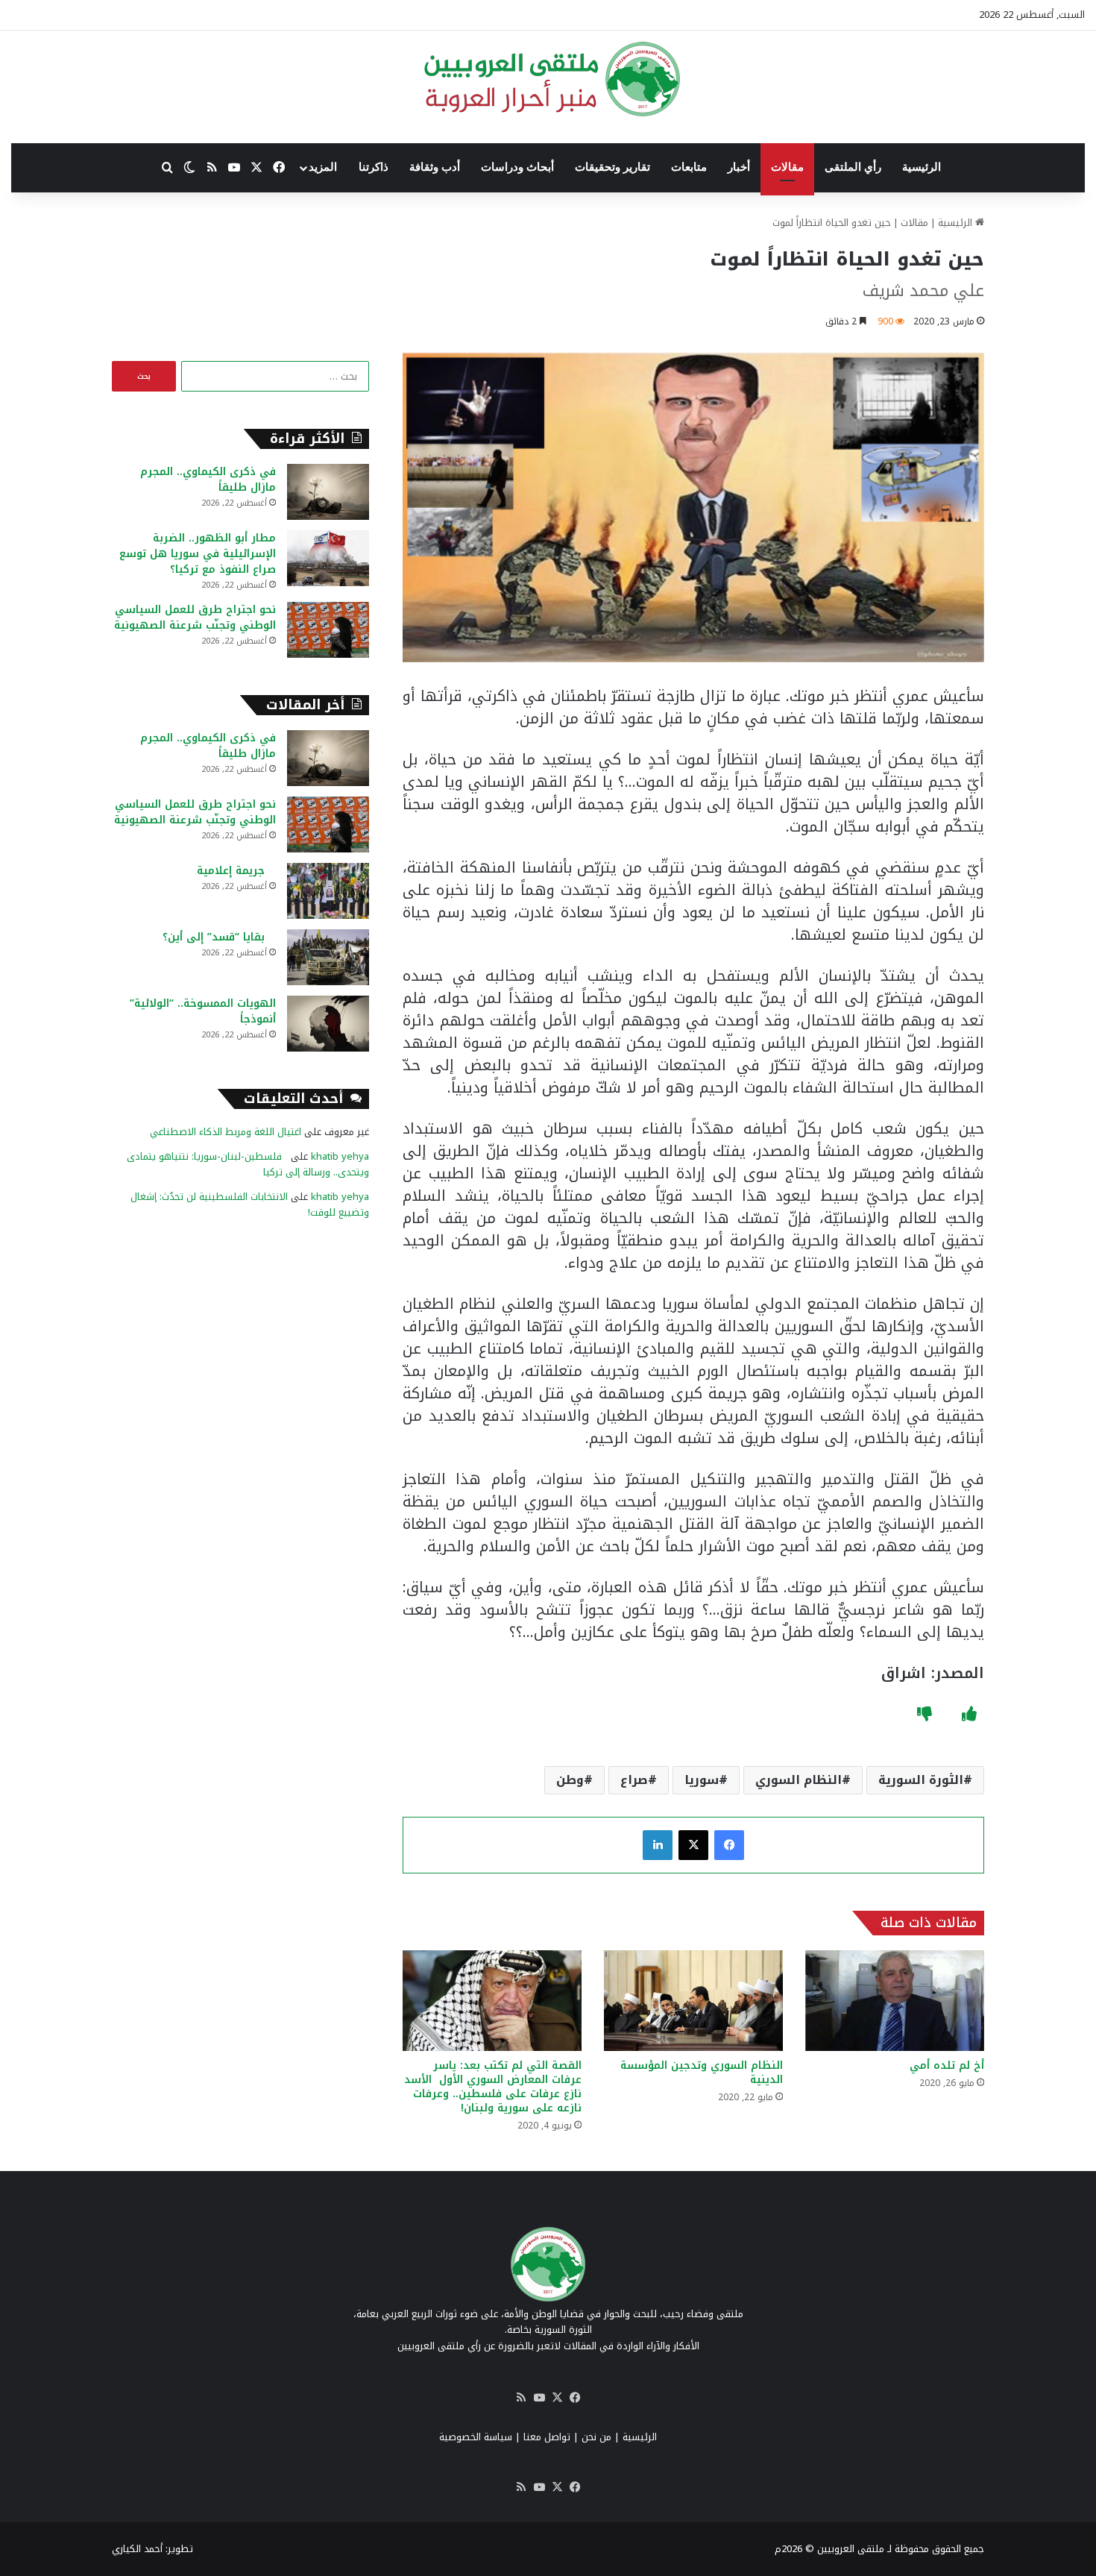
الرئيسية (922, 167)
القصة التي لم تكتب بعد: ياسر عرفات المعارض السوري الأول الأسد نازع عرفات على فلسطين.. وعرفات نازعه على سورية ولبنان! (493, 2087)
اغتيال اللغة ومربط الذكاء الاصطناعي (226, 1132)
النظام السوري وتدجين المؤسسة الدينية (702, 2073)
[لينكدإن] (658, 1845)
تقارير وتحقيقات (612, 167)
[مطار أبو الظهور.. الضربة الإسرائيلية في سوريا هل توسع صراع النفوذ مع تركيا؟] (328, 558)
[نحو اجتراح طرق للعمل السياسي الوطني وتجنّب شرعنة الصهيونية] (328, 630)
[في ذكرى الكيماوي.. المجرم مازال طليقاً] (328, 492)
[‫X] (693, 1845)
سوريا (702, 1780)
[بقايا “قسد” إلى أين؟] (328, 957)
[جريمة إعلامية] (328, 891)
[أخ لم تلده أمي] (895, 2001)
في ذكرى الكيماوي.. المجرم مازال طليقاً (208, 480)
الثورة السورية (921, 1780)
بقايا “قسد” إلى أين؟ (219, 937)
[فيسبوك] (729, 1845)
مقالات (787, 167)
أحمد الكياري (137, 2549)
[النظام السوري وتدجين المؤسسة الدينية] (693, 2001)
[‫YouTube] (539, 2398)
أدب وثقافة (435, 167)
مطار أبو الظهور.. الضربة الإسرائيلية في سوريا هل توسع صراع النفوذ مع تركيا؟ (198, 554)
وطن (570, 1780)
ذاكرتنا (374, 167)
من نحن (596, 2437)
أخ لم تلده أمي (947, 2065)
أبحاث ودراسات (517, 167)
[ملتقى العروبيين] (548, 79)
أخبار (739, 167)
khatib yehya (340, 1156)
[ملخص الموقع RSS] (521, 2398)
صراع (634, 1780)
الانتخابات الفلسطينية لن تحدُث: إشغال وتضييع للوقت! (250, 1204)
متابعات (689, 167)
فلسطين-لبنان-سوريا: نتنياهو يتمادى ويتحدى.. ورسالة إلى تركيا (248, 1164)
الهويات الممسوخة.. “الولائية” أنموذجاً (203, 1011)
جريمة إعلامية (236, 871)
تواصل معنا (547, 2437)
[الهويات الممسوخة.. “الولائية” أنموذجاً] (328, 1024)
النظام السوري (799, 1780)
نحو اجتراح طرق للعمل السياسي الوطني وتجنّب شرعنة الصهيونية (195, 618)
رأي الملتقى (853, 167)
